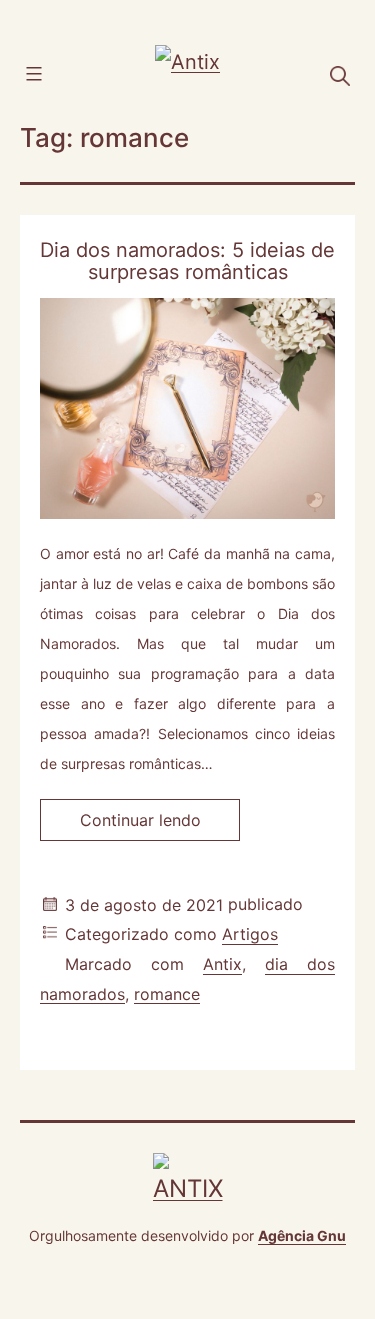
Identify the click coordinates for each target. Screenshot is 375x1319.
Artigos (250, 935)
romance (167, 994)
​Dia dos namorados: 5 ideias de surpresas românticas (187, 261)
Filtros (62, 72)
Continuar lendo (160, 825)
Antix (222, 965)
